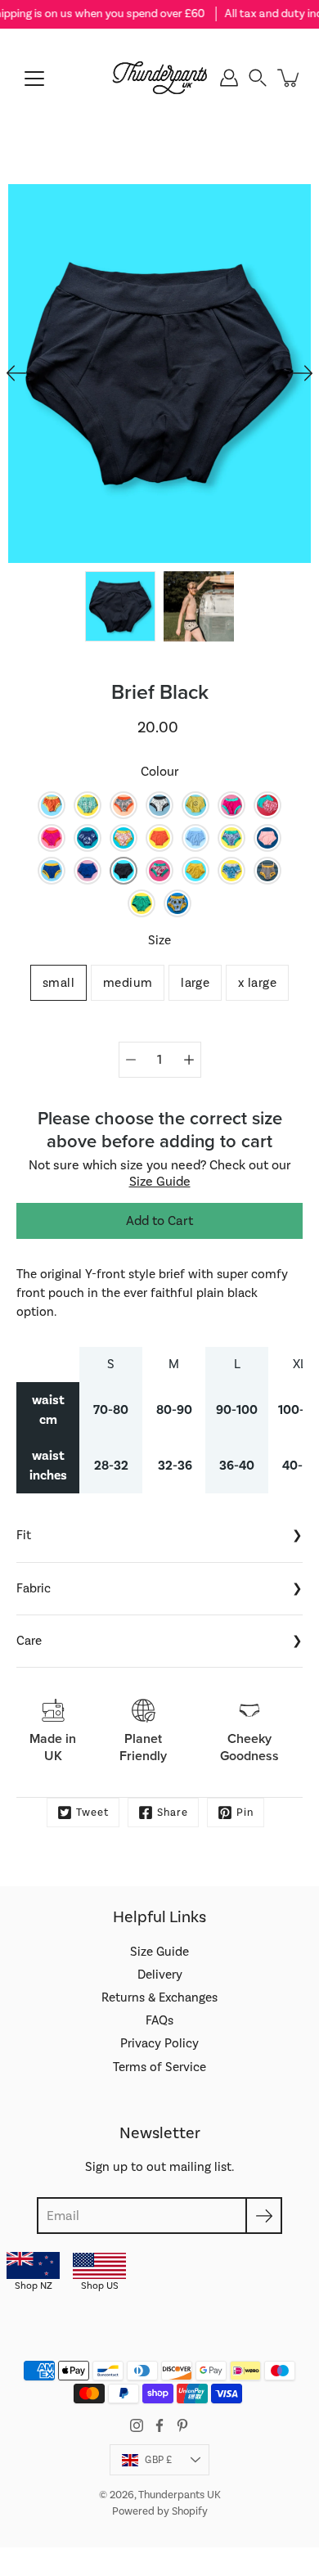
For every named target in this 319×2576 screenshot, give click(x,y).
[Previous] (16, 373)
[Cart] (290, 78)
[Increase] (189, 1060)
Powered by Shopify (160, 2511)
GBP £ (158, 2460)
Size (159, 940)
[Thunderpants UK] (160, 78)
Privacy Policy (159, 2043)
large (195, 983)
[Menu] (34, 79)
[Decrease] (131, 1060)
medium (128, 983)
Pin (245, 1813)
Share (173, 1813)
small (58, 983)
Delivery (160, 1975)
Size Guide (160, 1182)
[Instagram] (137, 2425)
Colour (160, 772)
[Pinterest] (182, 2425)
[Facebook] (159, 2425)
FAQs (159, 2020)
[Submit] (264, 2216)
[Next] (303, 373)
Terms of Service (159, 2067)
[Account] (229, 78)
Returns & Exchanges (159, 1997)
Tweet (92, 1813)
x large (257, 983)
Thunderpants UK (180, 2495)
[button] (258, 78)
